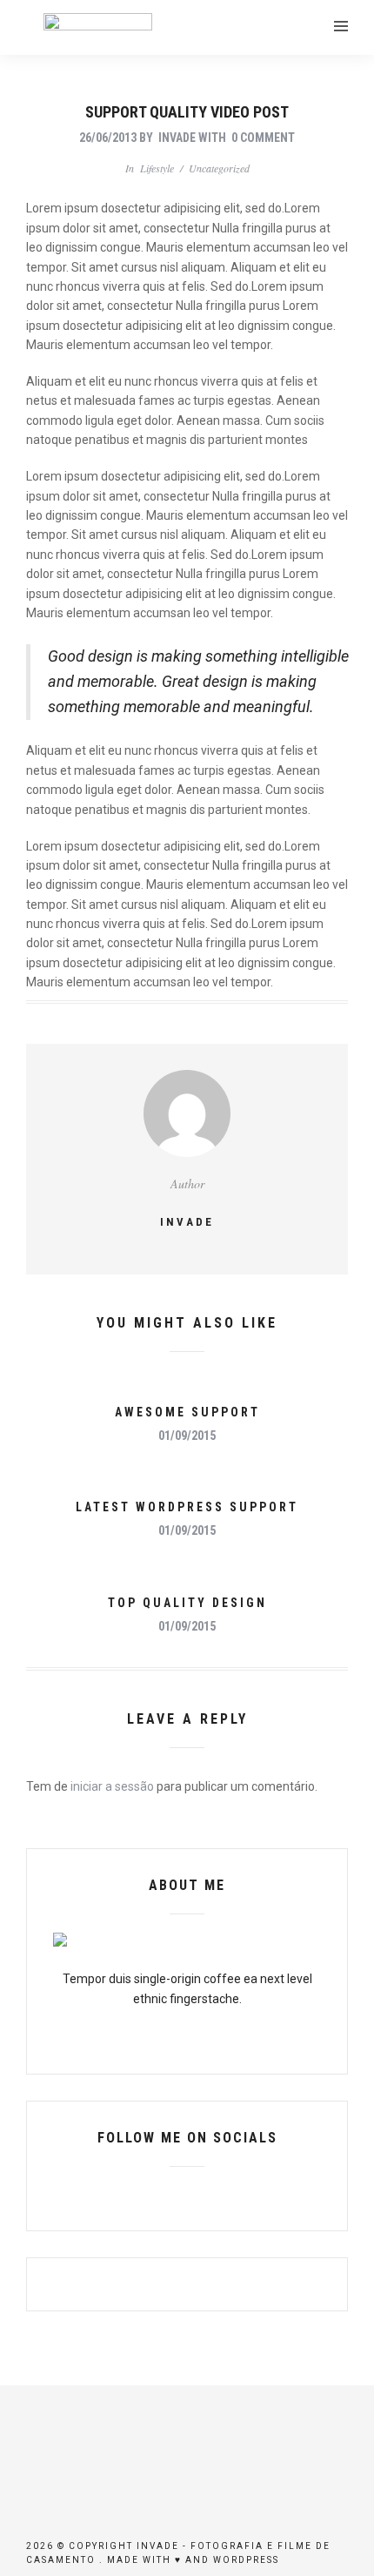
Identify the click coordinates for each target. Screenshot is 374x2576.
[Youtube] (187, 2194)
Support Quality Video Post (187, 112)
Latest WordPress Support (187, 1507)
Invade (177, 138)
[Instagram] (217, 2194)
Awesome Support (187, 1412)
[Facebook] (157, 2194)
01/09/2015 (187, 1436)
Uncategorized (219, 168)
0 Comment (263, 138)
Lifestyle (157, 168)
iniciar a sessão (112, 1786)
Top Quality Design (187, 1603)
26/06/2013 (108, 138)
